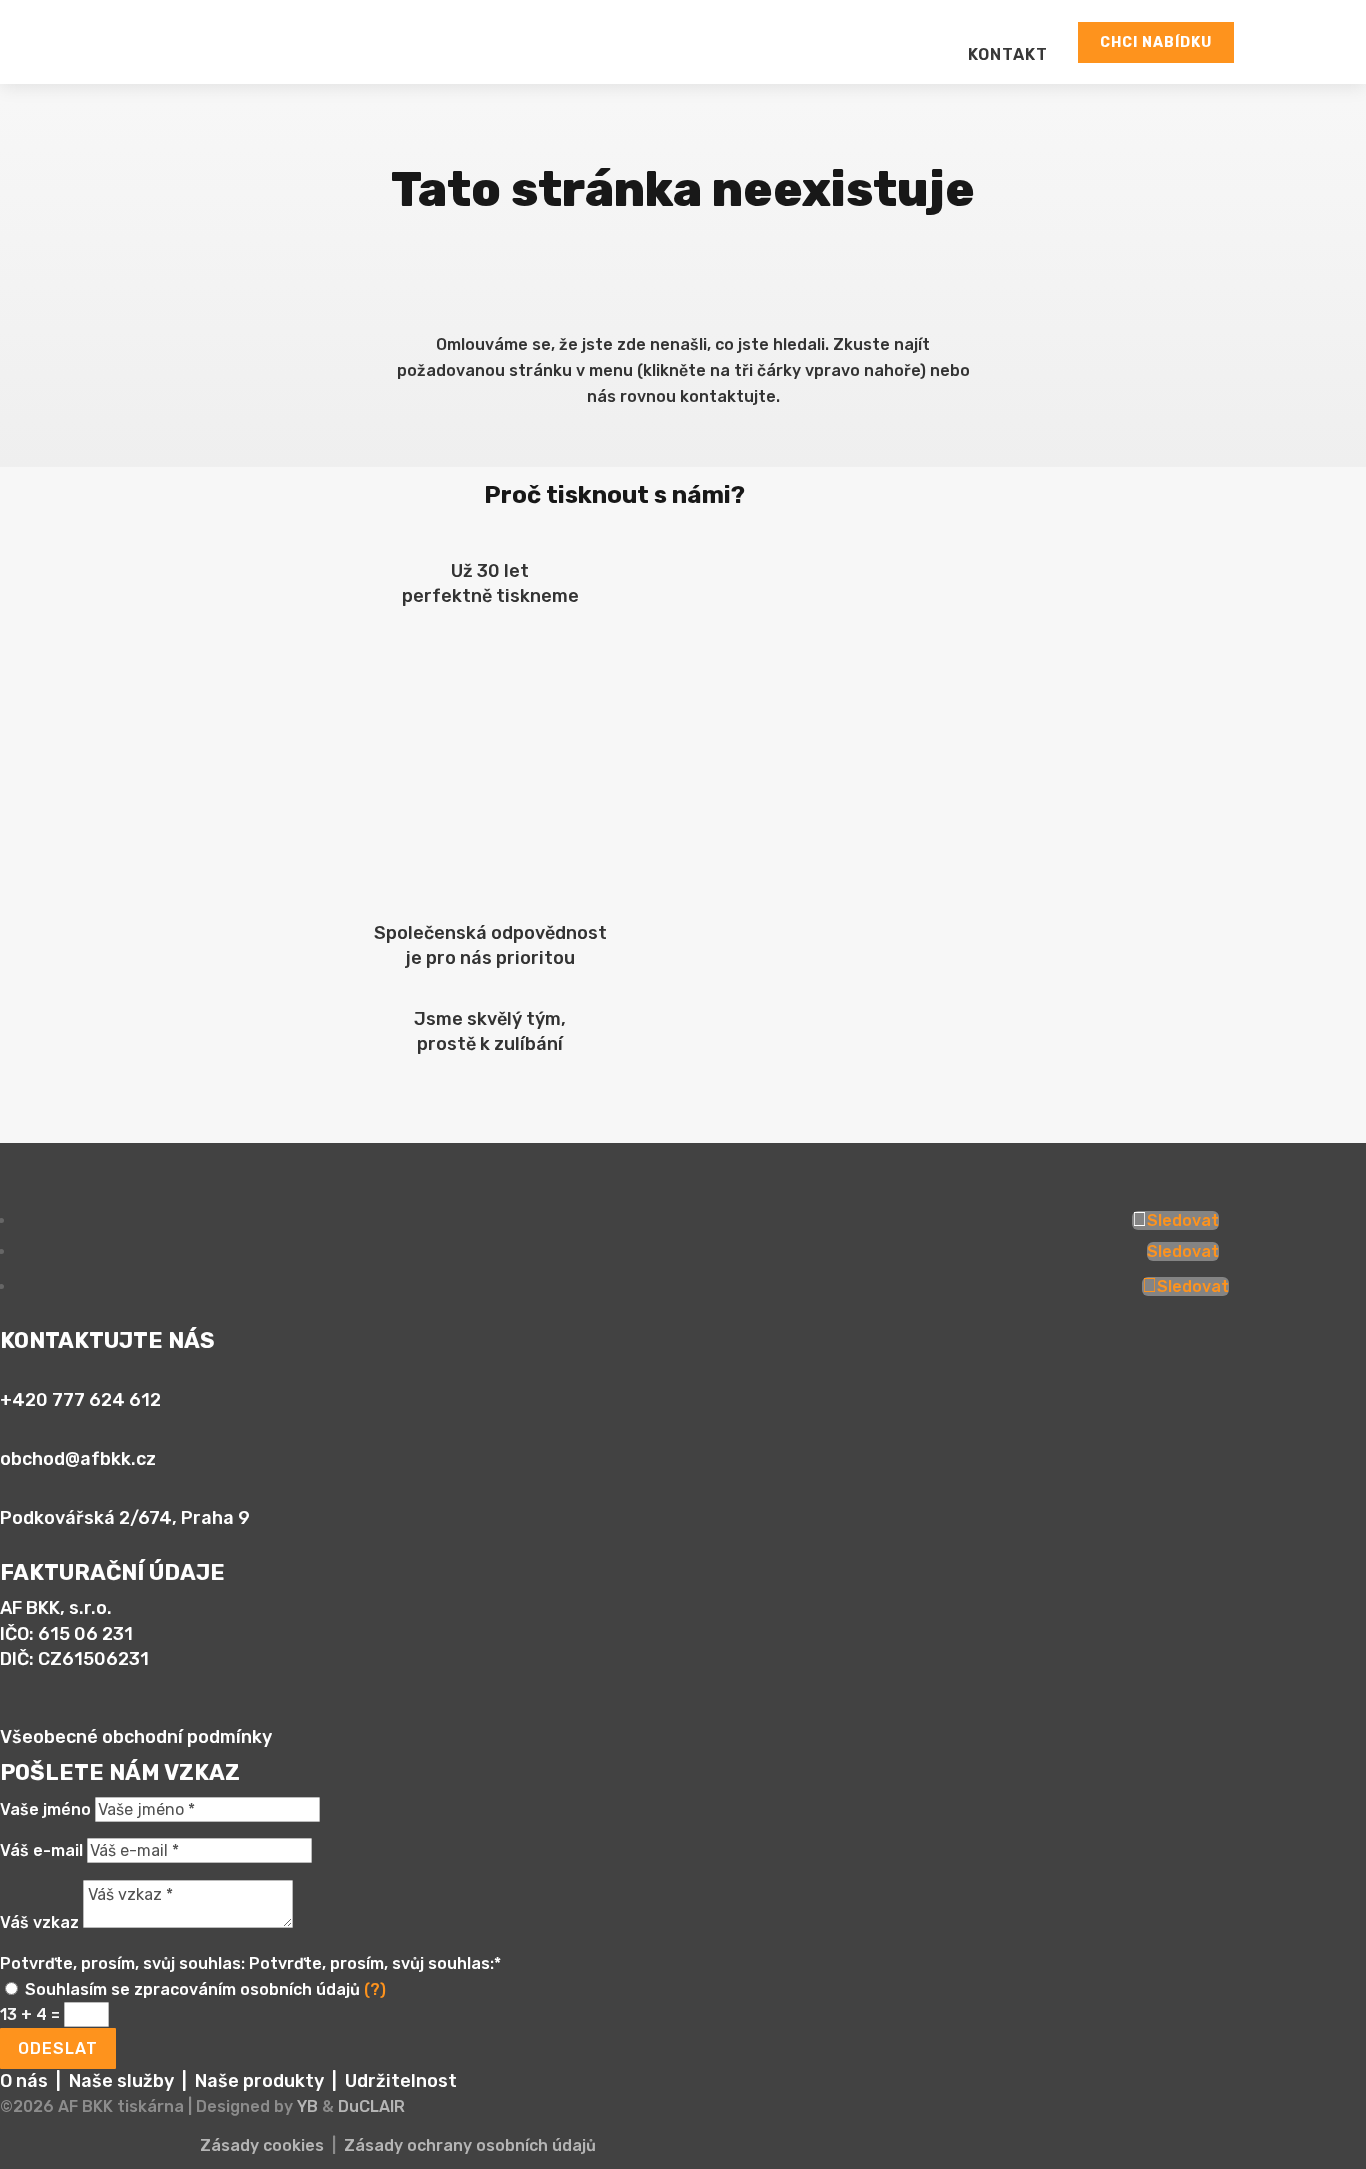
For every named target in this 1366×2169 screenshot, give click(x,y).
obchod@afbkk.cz (78, 1459)
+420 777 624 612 (80, 1400)
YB (307, 2106)
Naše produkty (259, 2081)
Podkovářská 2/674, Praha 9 (125, 1518)
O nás (24, 2081)
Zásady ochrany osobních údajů (470, 2145)
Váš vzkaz (39, 1922)
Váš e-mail (41, 1850)
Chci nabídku (1156, 42)
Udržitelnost (401, 2081)
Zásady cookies (262, 2145)
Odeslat (58, 2048)
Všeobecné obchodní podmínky (136, 1737)
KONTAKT (1008, 54)
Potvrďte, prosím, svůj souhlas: (122, 1963)
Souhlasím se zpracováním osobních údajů (205, 1989)
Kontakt (304, 454)
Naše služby (121, 2081)
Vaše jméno (45, 1809)
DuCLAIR (371, 2106)
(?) (375, 1989)
